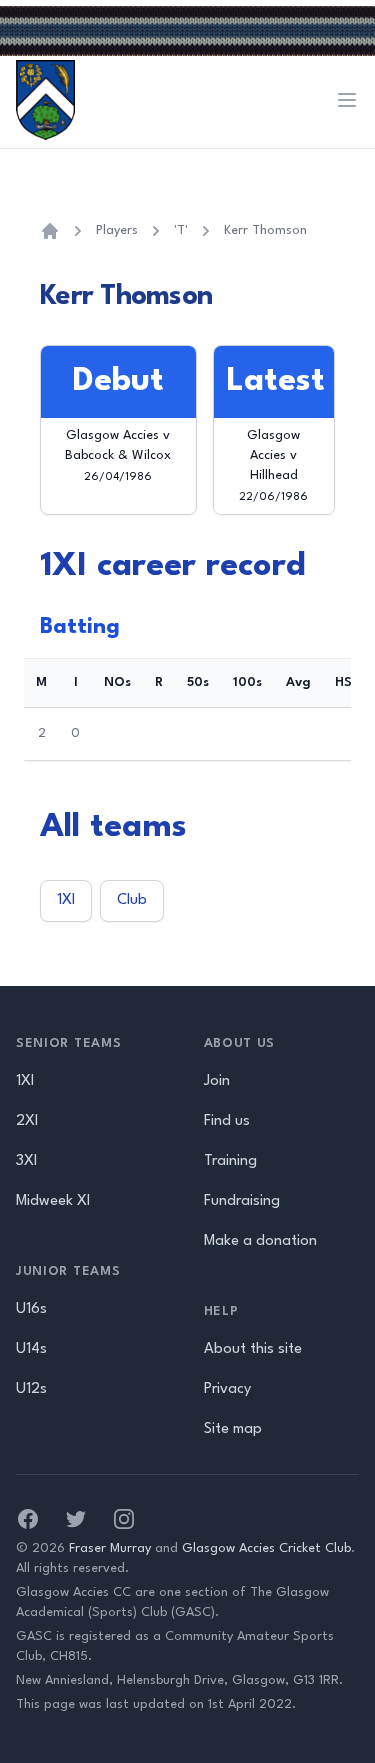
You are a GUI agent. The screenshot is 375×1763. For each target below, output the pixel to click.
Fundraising (242, 1201)
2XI (27, 1121)
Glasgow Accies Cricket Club (266, 1548)
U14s (31, 1349)
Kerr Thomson (265, 230)
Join (217, 1081)
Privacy (227, 1389)
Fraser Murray (110, 1548)
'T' (181, 230)
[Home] (50, 231)
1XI (66, 900)
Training (230, 1161)
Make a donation (260, 1241)
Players (117, 230)
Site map (233, 1429)
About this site (253, 1349)
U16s (31, 1309)
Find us (227, 1121)
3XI (26, 1161)
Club (132, 900)
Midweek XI (53, 1201)
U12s (31, 1389)
